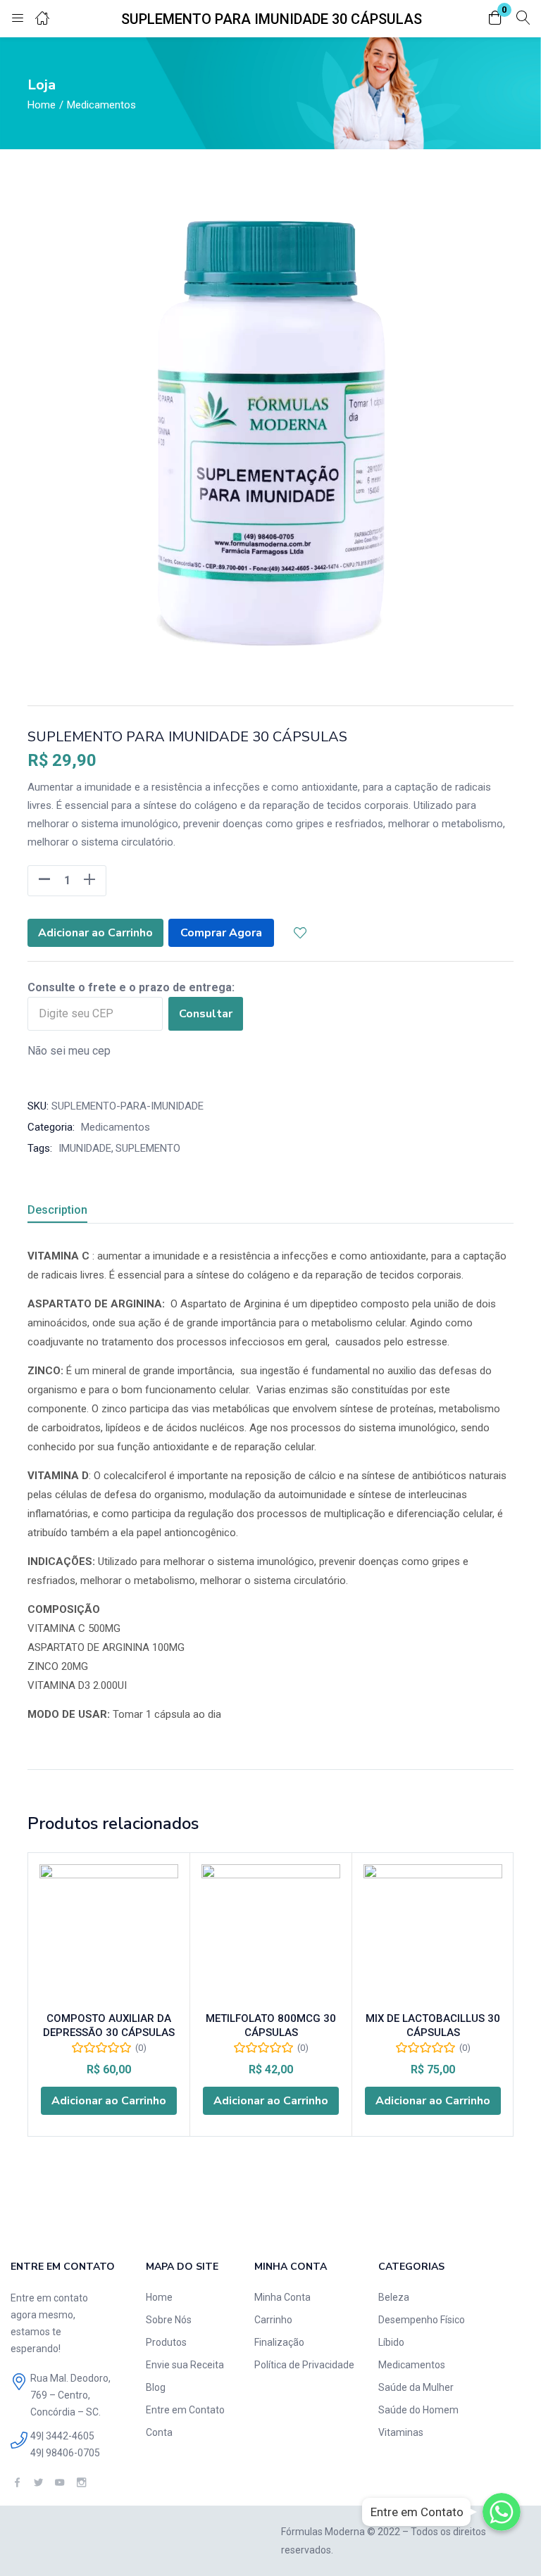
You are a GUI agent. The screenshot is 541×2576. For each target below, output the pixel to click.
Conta (159, 2432)
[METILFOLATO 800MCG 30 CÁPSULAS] (271, 1934)
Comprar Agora (221, 933)
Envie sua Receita (185, 2365)
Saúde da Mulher (416, 2387)
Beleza (394, 2297)
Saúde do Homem (418, 2410)
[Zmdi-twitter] (38, 2483)
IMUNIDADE (85, 1148)
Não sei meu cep (69, 1051)
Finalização (279, 2342)
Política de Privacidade (304, 2365)
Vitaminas (401, 2432)
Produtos (166, 2342)
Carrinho (273, 2320)
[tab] (74, 1212)
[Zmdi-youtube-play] (60, 2483)
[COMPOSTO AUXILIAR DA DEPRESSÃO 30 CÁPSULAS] (109, 1934)
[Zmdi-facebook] (17, 2483)
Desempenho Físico (422, 2320)
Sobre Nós (169, 2320)
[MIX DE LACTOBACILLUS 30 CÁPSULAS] (433, 1934)
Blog (156, 2387)
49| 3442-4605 (62, 2436)
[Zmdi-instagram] (81, 2483)
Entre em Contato (185, 2410)
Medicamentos (101, 105)
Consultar (206, 1014)
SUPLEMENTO (148, 1148)
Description (57, 1210)
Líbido (391, 2342)
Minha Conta (282, 2297)
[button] (495, 19)
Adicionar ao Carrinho (95, 933)
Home (42, 105)
